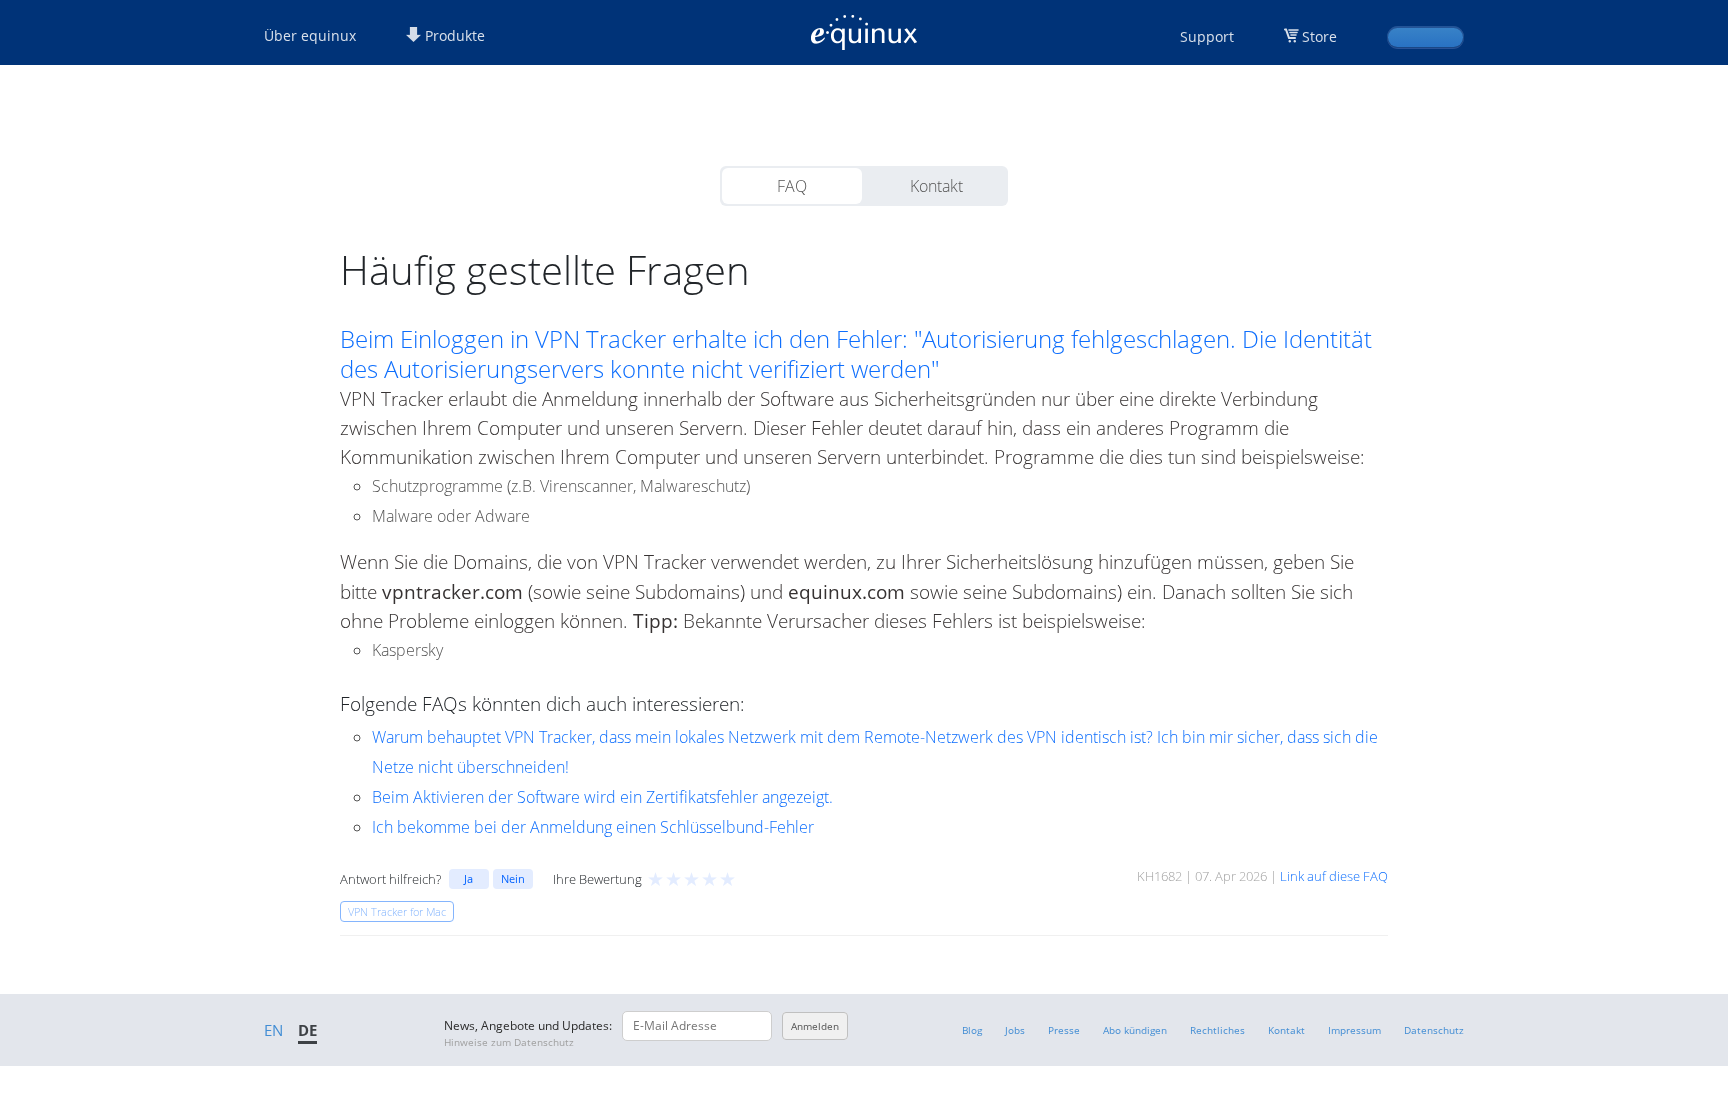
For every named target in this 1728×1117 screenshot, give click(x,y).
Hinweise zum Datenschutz (509, 1042)
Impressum (1354, 1030)
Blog (972, 1030)
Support (1207, 36)
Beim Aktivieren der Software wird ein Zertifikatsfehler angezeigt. (602, 797)
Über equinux (310, 35)
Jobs (1015, 1030)
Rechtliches (1217, 1030)
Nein (513, 878)
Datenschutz (1434, 1030)
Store (1319, 36)
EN (273, 1030)
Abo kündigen (1135, 1030)
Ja (468, 878)
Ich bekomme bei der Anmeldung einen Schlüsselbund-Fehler (593, 827)
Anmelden (815, 1026)
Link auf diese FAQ (1334, 876)
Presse (1064, 1030)
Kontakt (936, 186)
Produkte (453, 35)
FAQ (792, 186)
